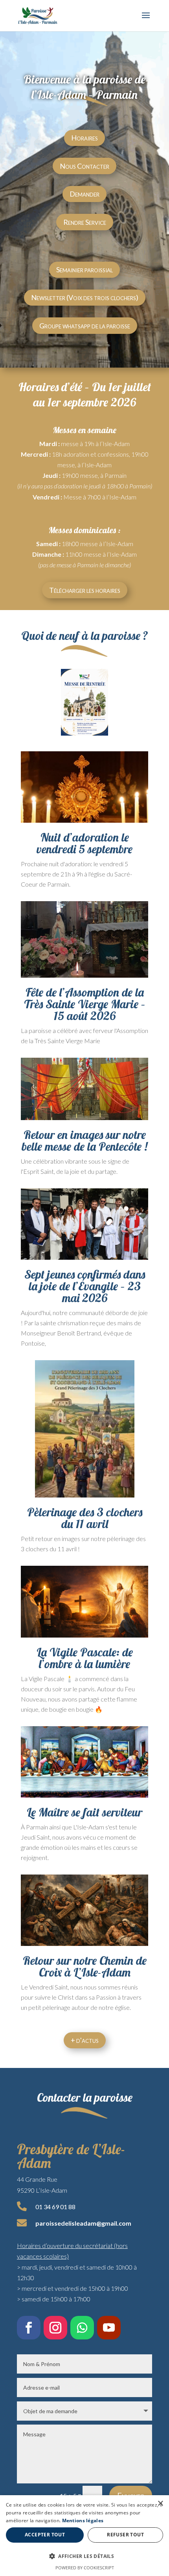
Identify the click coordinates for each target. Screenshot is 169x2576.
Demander (84, 194)
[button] (84, 2556)
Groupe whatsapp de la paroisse (85, 326)
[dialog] (84, 2536)
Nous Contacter (84, 166)
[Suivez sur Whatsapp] (82, 2328)
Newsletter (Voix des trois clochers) (85, 297)
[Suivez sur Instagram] (55, 2328)
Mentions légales (83, 2520)
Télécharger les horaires (85, 590)
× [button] (160, 2504)
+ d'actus (85, 2040)
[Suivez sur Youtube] (109, 2328)
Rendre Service (85, 222)
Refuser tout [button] (125, 2535)
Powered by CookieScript (85, 2568)
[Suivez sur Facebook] (29, 2328)
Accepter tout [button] (45, 2535)
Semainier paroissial (84, 270)
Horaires (84, 138)
